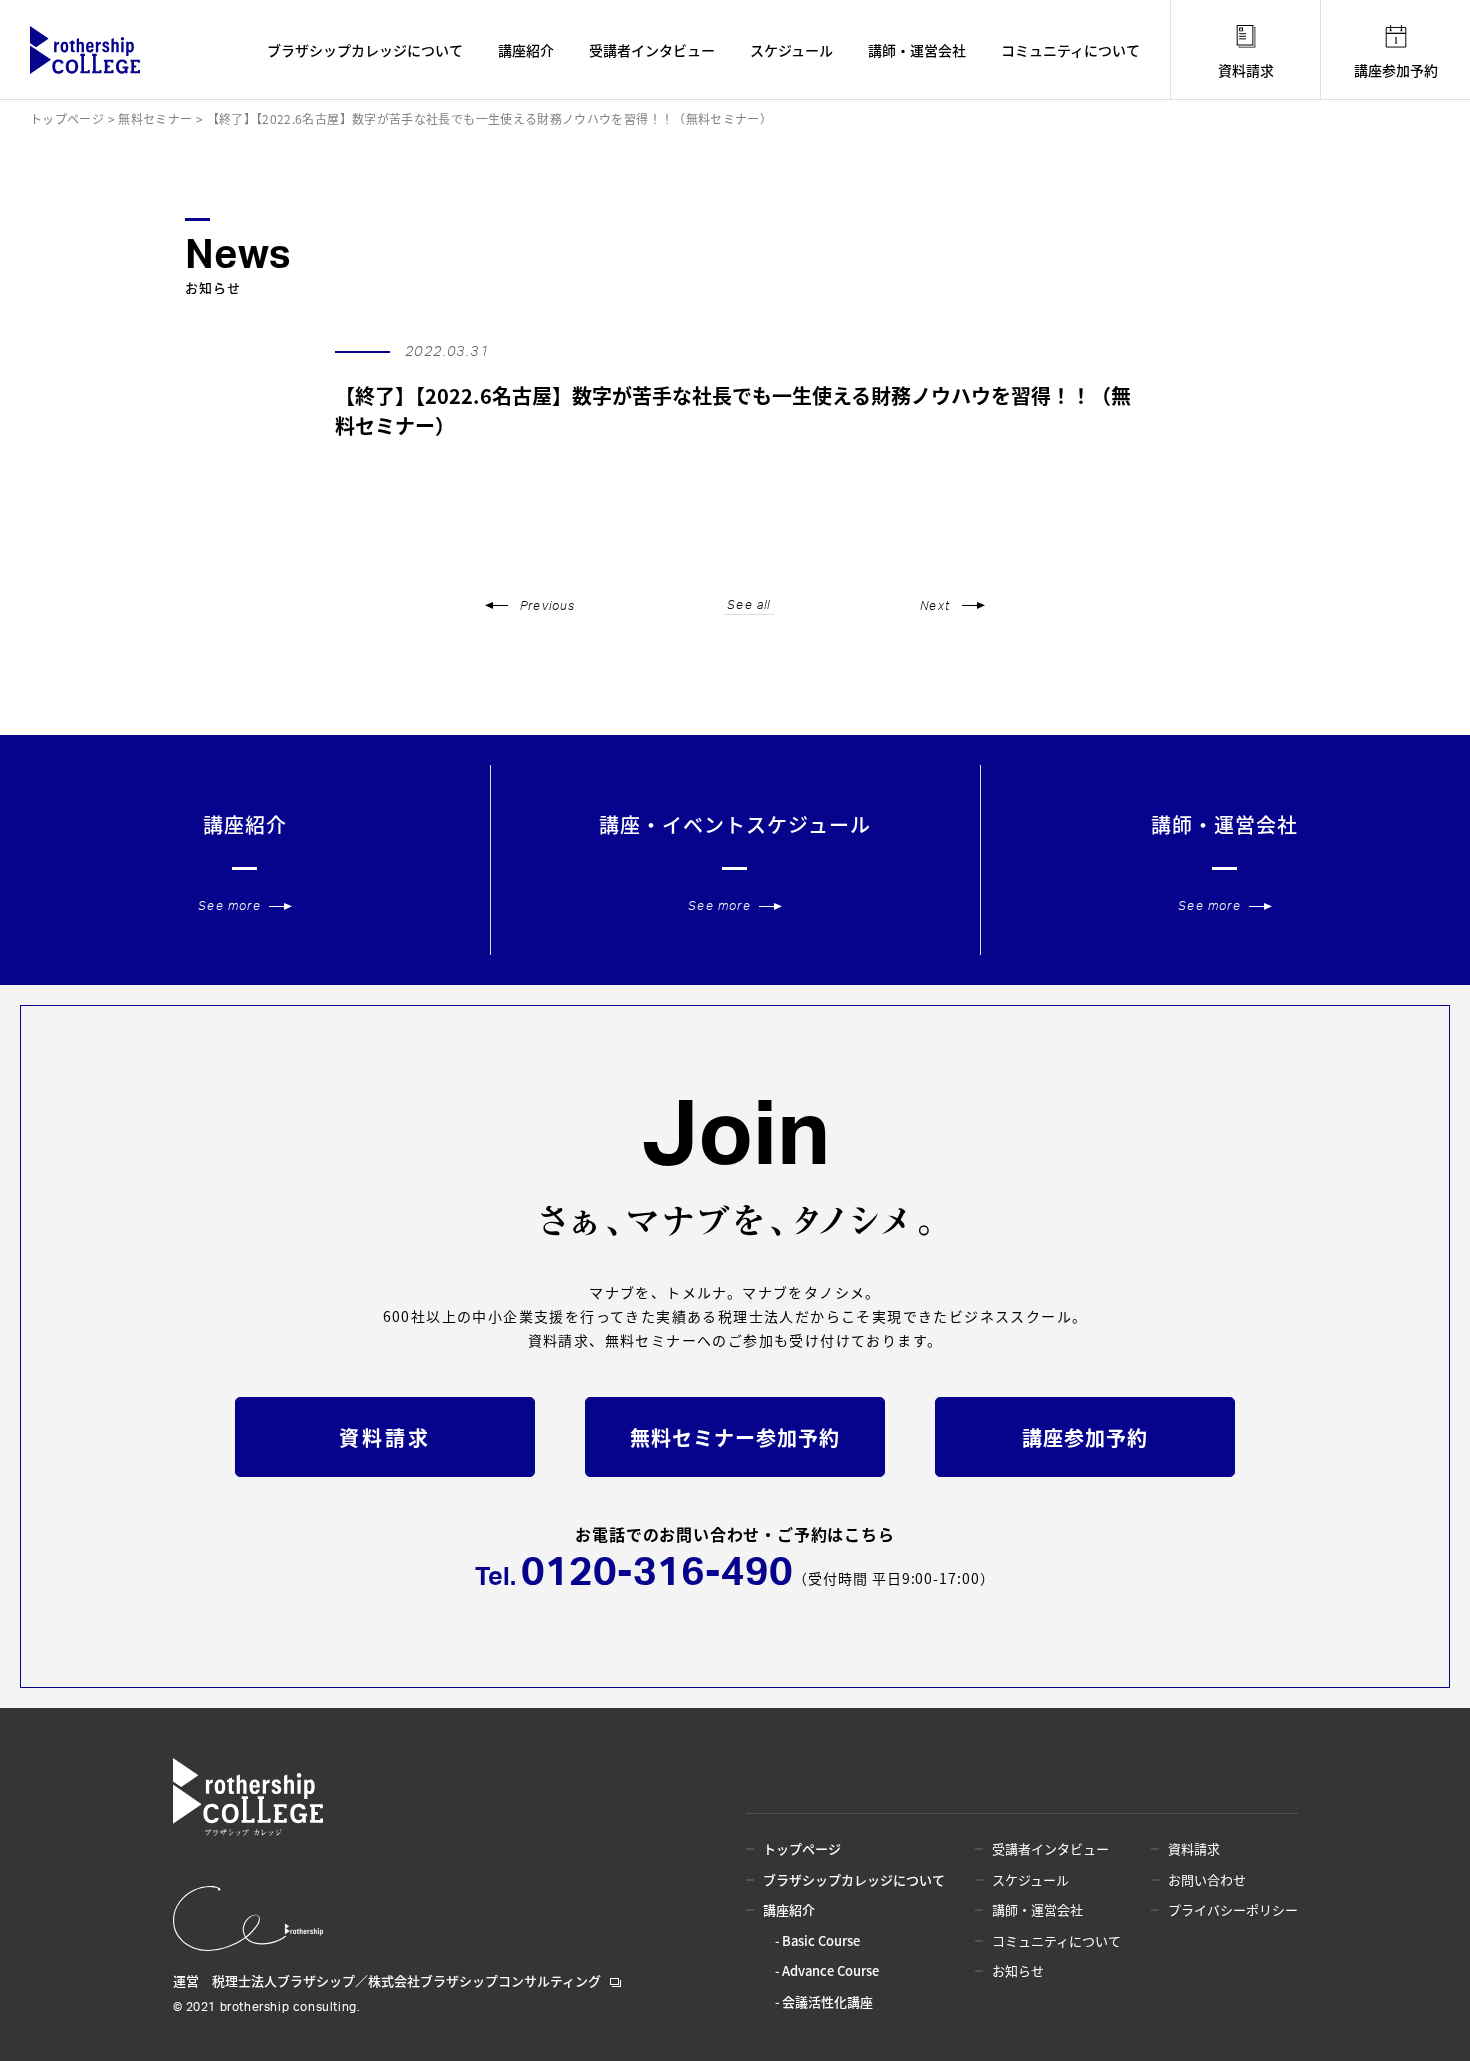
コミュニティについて (1070, 50)
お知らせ (1018, 1970)
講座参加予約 (1396, 70)
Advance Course (830, 1970)
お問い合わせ (1207, 1879)
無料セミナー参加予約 (735, 1437)
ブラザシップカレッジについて (365, 50)
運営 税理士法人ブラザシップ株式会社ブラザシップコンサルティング (387, 1980)
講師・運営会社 (917, 50)
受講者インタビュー (652, 50)
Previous (548, 606)
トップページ (802, 1848)
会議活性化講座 (827, 2001)
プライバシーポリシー (1233, 1909)
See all (748, 605)
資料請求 (1246, 70)
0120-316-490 (657, 1573)
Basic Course (821, 1940)
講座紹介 (526, 50)
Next (935, 606)
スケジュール (791, 50)
